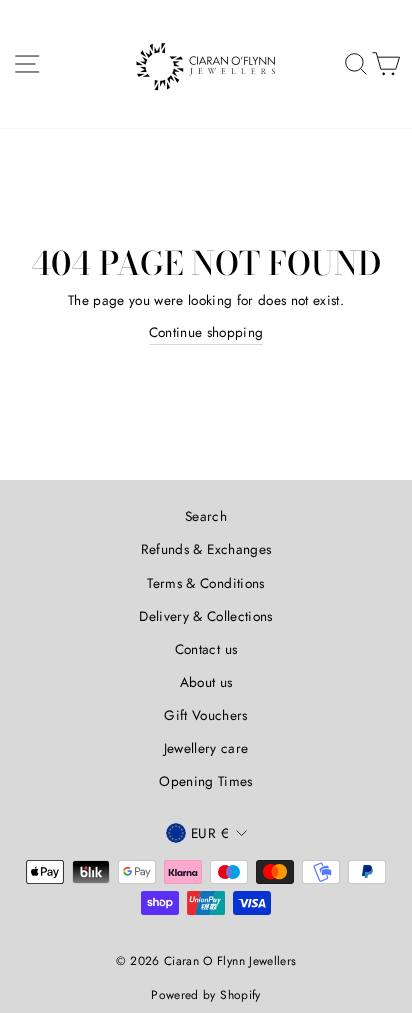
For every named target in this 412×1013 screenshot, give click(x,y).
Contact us (206, 649)
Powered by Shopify (205, 995)
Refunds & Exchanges (206, 549)
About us (206, 682)
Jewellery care (206, 748)
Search (206, 516)
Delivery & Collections (205, 616)
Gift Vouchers (205, 715)
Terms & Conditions (205, 583)
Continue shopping (206, 332)
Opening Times (205, 781)
